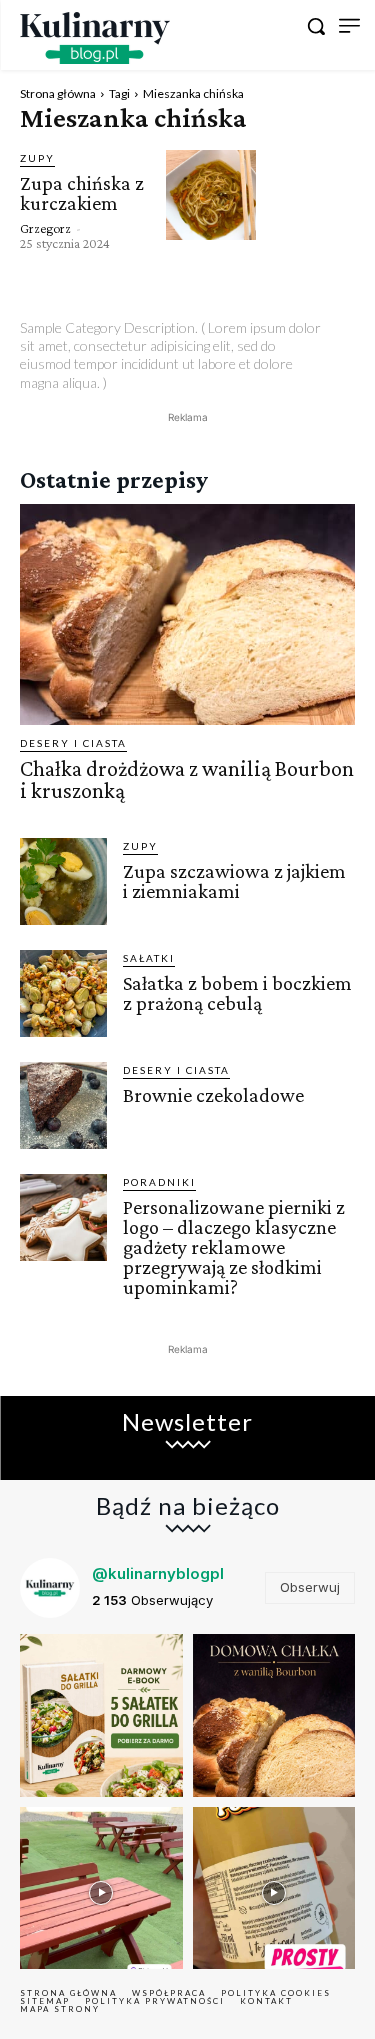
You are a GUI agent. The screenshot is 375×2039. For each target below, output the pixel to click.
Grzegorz (45, 228)
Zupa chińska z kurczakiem (82, 193)
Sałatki (149, 958)
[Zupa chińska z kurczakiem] (211, 195)
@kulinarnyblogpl (158, 1573)
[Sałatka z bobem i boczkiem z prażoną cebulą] (63, 993)
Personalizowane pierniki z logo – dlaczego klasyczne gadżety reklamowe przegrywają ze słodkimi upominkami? (234, 1247)
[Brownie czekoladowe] (63, 1105)
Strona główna (58, 93)
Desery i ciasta (73, 743)
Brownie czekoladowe (213, 1095)
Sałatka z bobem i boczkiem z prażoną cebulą (237, 993)
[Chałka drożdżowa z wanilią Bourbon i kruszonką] (187, 614)
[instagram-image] (101, 1715)
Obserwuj (310, 1587)
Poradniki (159, 1182)
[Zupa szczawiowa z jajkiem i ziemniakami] (63, 881)
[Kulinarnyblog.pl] (95, 38)
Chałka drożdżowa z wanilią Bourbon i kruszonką (187, 779)
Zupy (37, 158)
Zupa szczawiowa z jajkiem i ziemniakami (234, 881)
